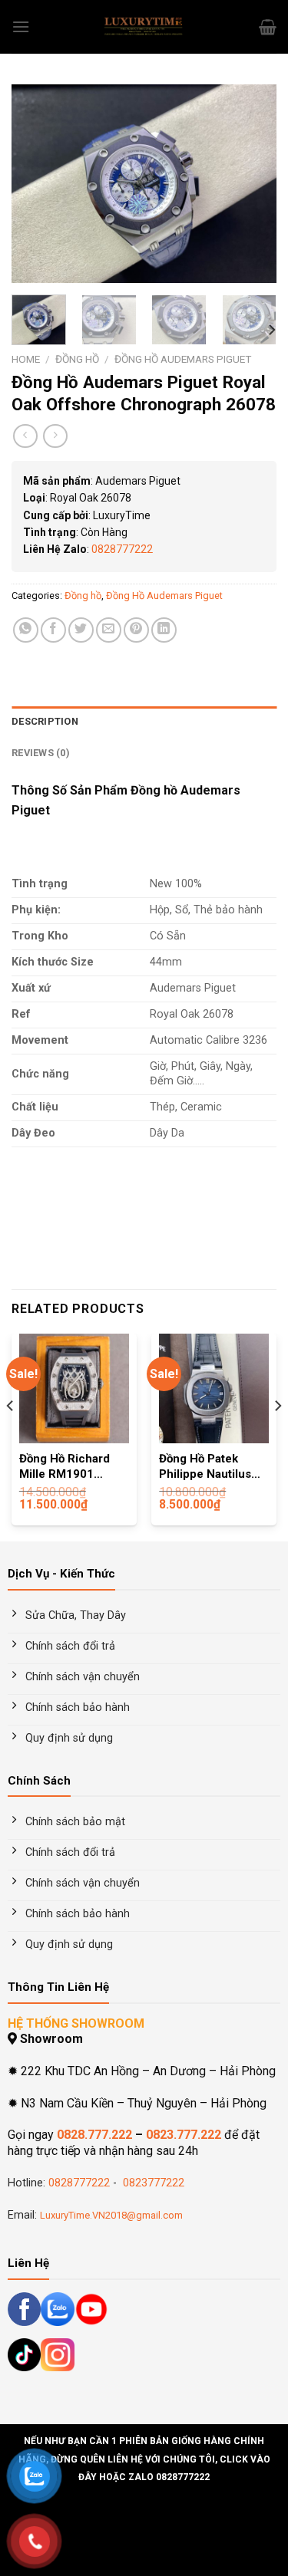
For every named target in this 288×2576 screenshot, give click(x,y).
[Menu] (21, 26)
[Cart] (268, 27)
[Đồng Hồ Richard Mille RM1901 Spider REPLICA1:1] (74, 1388)
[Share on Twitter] (81, 630)
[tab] (144, 722)
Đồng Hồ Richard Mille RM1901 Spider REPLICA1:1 (72, 1467)
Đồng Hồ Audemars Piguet (183, 359)
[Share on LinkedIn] (164, 630)
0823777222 (152, 2183)
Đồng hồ (77, 359)
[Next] (252, 184)
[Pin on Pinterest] (136, 630)
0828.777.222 (94, 2135)
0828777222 (122, 549)
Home (26, 359)
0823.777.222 (184, 2135)
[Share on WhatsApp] (26, 630)
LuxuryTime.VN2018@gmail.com (111, 2215)
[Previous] (36, 184)
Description (45, 721)
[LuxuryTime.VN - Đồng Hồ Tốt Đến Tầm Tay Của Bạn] (144, 27)
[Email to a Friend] (109, 630)
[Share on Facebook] (53, 630)
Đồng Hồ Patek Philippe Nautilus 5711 (205, 1467)
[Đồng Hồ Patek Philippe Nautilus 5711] (214, 1388)
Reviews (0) (41, 753)
